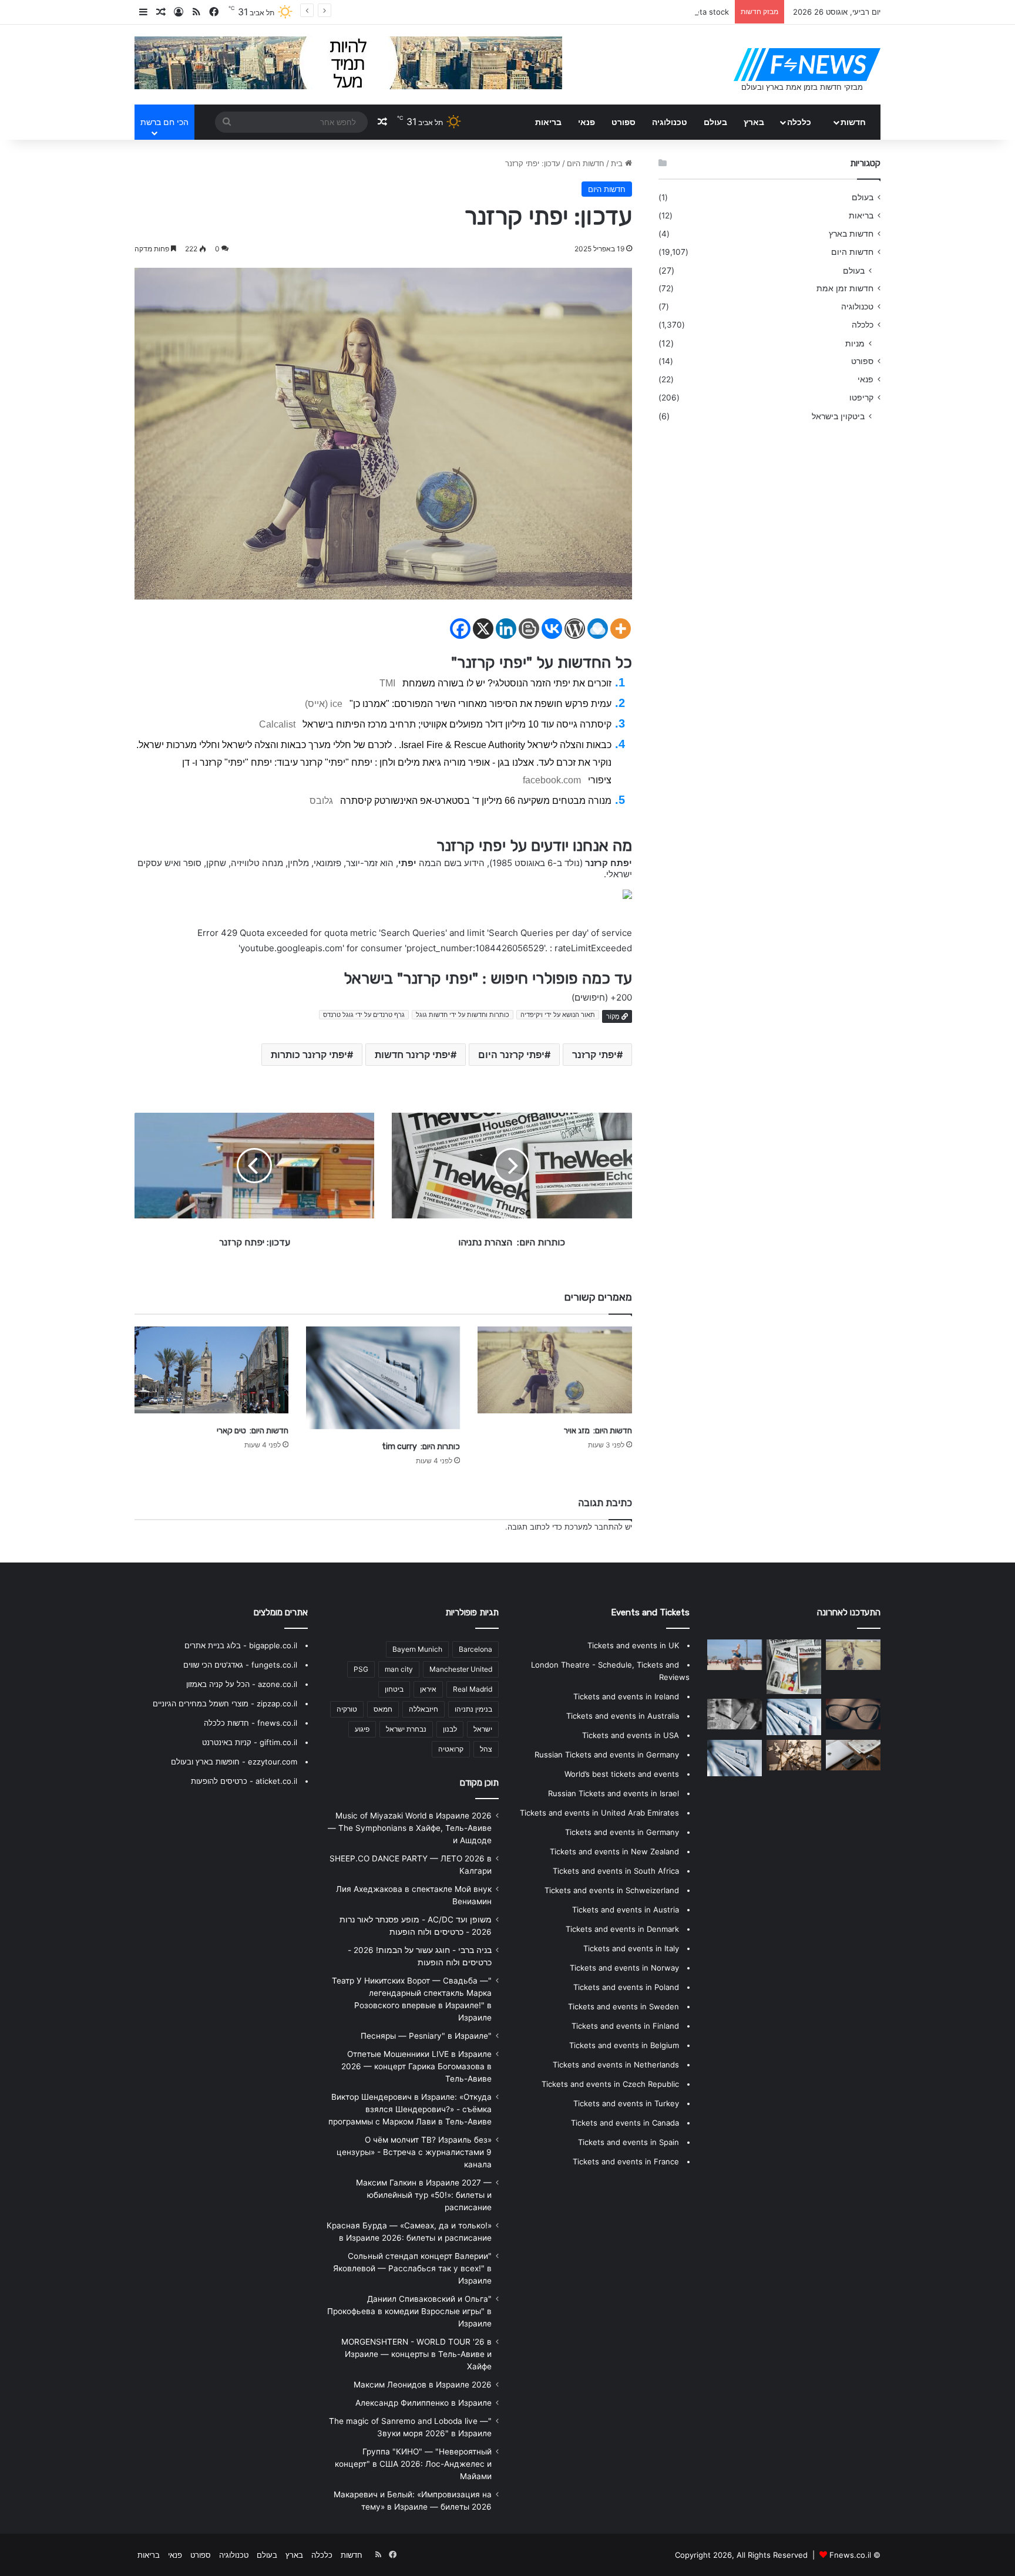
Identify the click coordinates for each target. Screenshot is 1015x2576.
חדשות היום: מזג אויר (598, 1431)
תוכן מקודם (479, 1783)
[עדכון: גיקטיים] (794, 1717)
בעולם (715, 122)
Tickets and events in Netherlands (616, 2065)
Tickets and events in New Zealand (614, 1851)
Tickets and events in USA (631, 1735)
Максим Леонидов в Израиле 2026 (423, 2385)
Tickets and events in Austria (626, 1910)
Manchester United (461, 1669)
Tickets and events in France (626, 2161)
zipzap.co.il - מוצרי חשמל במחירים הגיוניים (225, 1703)
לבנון (450, 1729)
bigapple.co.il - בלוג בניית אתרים (241, 1645)
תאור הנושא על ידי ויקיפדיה (558, 1015)
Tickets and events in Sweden (624, 2006)
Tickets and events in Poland (626, 1987)
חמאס (383, 1709)
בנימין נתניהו (473, 1709)
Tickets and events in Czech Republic (610, 2084)
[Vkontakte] (552, 629)
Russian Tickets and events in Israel (614, 1793)
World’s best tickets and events (622, 1774)
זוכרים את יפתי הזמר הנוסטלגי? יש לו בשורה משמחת (507, 683)
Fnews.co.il (850, 2555)
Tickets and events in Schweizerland (612, 1890)
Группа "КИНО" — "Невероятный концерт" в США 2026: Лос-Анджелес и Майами (413, 2464)
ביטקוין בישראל (838, 416)
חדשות (853, 122)
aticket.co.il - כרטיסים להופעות (244, 1781)
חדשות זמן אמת (845, 288)
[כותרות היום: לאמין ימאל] (853, 1755)
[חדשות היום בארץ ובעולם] (807, 65)
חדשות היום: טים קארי (253, 1431)
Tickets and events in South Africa (616, 1871)
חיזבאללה (424, 1709)
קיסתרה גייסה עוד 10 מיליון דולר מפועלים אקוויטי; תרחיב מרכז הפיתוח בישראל (457, 724)
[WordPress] (575, 629)
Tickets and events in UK (633, 1645)
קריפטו (861, 398)
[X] (483, 629)
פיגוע (362, 1729)
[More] (621, 629)
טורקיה (347, 1709)
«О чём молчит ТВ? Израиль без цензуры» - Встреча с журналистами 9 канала (414, 2152)
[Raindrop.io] (598, 629)
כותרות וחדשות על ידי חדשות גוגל (463, 1015)
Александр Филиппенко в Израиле (424, 2403)
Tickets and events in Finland (625, 2026)
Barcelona (475, 1649)
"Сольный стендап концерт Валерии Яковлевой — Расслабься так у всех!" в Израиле (412, 2268)
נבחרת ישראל (406, 1729)
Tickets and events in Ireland (626, 1696)
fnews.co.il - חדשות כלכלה (251, 1723)
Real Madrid (473, 1689)
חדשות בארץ (851, 234)
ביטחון (394, 1689)
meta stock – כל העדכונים (684, 12)
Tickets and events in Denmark (622, 1929)
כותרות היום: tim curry (421, 1447)
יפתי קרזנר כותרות (309, 1055)
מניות (855, 343)
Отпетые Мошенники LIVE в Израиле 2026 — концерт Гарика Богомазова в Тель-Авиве (416, 2066)
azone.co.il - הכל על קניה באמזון (242, 1684)
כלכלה (799, 122)
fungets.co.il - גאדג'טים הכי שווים (240, 1665)
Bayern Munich (417, 1649)
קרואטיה (451, 1749)
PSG (361, 1669)
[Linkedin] (506, 629)
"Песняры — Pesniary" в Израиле (426, 2036)
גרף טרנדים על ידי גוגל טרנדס (364, 1015)
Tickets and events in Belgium (624, 2045)
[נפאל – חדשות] (794, 1755)
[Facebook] (460, 629)
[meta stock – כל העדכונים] (735, 1655)
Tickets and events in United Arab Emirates (599, 1813)
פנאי (587, 122)
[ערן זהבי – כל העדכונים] (735, 1714)
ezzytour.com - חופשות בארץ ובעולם (234, 1762)
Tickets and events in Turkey (626, 2103)
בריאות (548, 122)
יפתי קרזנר (594, 1055)
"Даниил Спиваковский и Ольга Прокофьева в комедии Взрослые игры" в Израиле (409, 2311)
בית (618, 163)
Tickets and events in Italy (631, 1948)
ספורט (624, 122)
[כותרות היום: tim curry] (383, 1378)
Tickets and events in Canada (625, 2123)
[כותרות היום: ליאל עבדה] (794, 1667)
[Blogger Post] (529, 629)
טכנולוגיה (670, 122)
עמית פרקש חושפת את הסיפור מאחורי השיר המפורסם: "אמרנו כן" (480, 704)
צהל (486, 1749)
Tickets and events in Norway (624, 1968)
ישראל (483, 1729)
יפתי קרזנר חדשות (413, 1055)
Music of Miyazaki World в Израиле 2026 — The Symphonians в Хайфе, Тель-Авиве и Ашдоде (410, 1828)
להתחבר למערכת (594, 1527)
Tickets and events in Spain (629, 2142)
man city (399, 1669)
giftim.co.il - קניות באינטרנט (250, 1742)
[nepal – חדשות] (853, 1714)
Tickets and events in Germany (622, 1832)
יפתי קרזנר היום (511, 1055)
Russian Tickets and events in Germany (607, 1755)
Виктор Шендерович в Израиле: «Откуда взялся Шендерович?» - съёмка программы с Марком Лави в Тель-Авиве (410, 2109)
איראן (428, 1689)
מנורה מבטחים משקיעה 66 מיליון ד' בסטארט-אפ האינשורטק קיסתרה (476, 801)
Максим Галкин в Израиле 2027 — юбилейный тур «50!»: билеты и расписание (424, 2195)
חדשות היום (586, 163)
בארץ (754, 122)
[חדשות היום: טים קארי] (211, 1370)
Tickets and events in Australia (623, 1716)
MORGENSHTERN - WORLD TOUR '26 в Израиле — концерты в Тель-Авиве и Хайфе (416, 2354)
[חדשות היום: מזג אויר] (554, 1370)
